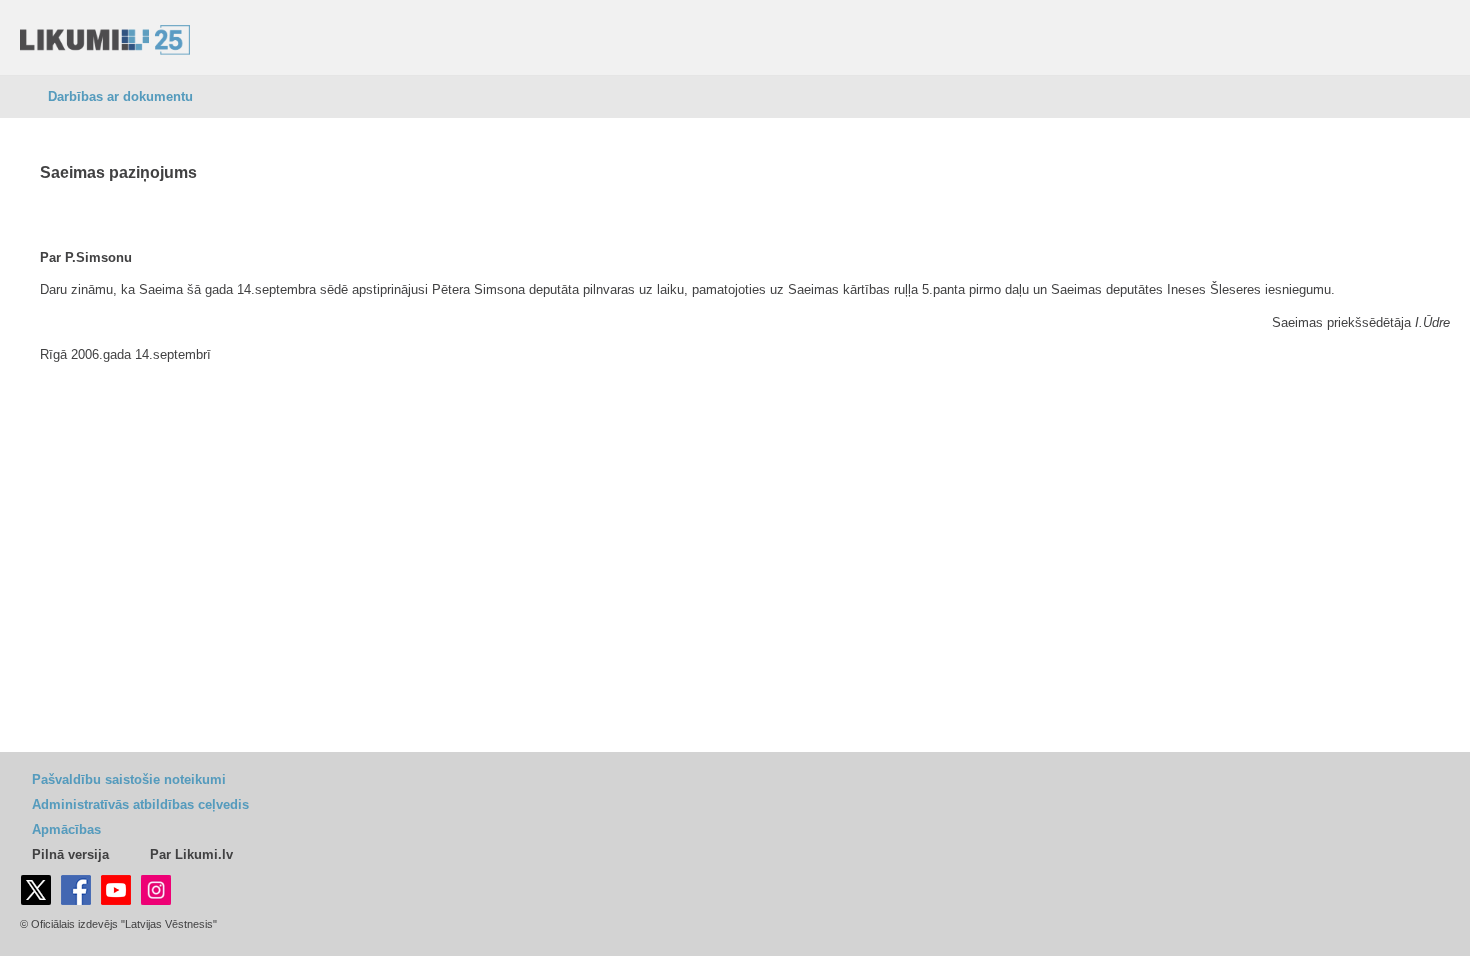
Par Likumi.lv (191, 854)
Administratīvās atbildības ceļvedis (140, 804)
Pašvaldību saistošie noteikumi (129, 779)
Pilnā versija (70, 854)
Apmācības (66, 829)
